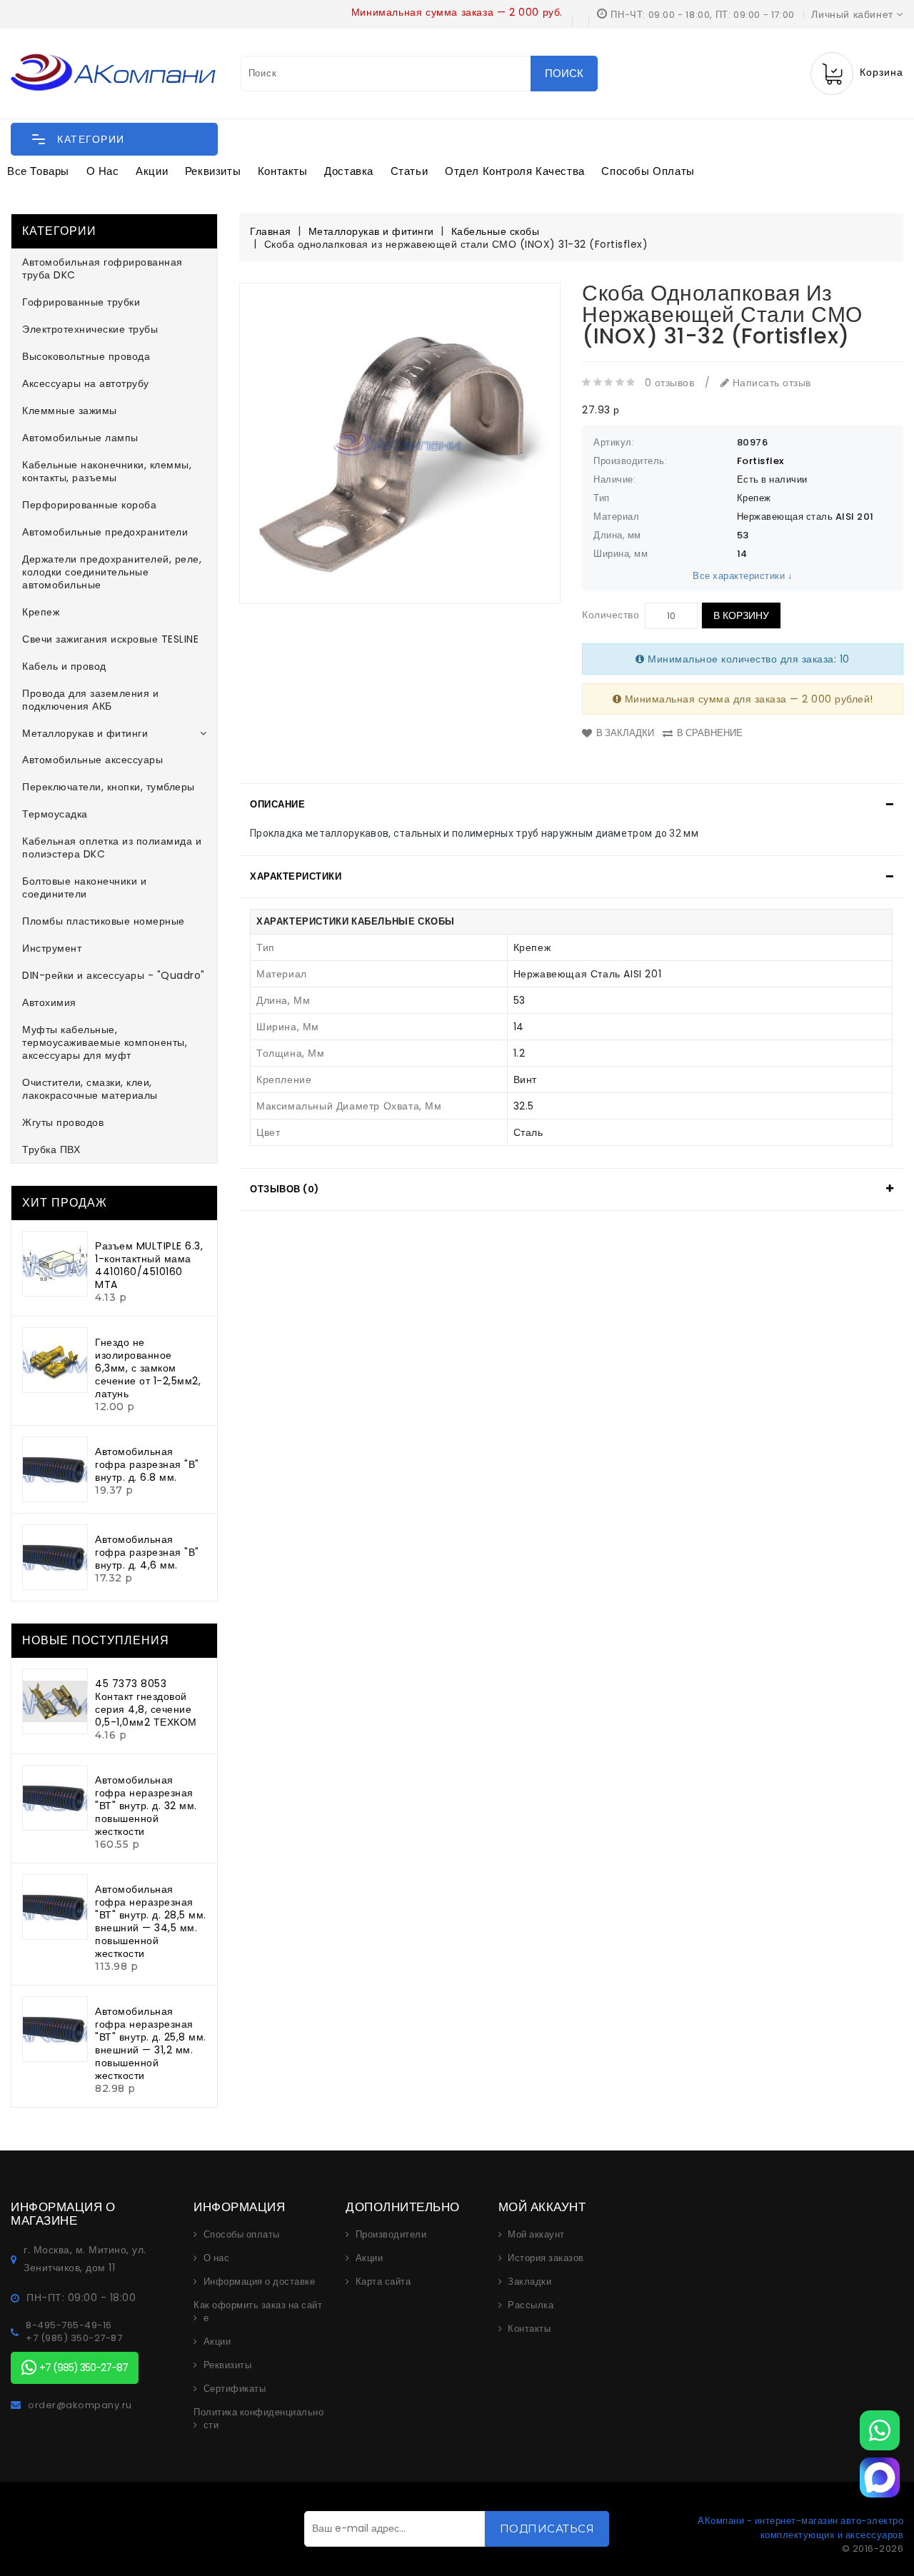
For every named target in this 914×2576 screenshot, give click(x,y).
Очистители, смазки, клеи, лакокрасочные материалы (90, 1089)
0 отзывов (670, 383)
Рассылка (531, 2305)
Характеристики (296, 876)
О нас (103, 171)
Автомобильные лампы (80, 438)
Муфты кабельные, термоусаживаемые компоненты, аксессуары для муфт (105, 1042)
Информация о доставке (260, 2282)
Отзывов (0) (285, 1189)
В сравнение (710, 733)
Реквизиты (213, 171)
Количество (611, 615)
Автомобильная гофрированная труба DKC (102, 268)
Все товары (38, 171)
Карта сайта (383, 2282)
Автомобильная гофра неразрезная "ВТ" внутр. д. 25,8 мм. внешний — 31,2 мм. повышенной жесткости (151, 2043)
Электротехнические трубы (90, 329)
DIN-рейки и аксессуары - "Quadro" (114, 975)
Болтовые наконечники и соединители (84, 887)
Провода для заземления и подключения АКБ (90, 700)
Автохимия (49, 1002)
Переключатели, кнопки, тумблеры (109, 787)
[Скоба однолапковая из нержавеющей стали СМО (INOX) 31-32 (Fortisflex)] (400, 443)
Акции (152, 171)
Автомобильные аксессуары (92, 760)
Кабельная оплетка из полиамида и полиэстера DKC (112, 847)
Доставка (349, 171)
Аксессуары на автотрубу (86, 383)
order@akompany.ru (80, 2405)
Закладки (529, 2282)
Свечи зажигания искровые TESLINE (110, 639)
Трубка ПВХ (51, 1149)
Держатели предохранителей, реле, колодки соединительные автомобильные (112, 572)
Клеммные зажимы (70, 411)
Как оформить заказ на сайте (258, 2312)
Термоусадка (55, 814)
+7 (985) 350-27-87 (74, 2338)
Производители (391, 2235)
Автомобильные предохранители (105, 532)
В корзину (741, 615)
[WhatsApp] (880, 2430)
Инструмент (52, 948)
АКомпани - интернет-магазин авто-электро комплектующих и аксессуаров (800, 2528)
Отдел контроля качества (515, 171)
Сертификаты (235, 2389)
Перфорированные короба (89, 505)
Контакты (283, 171)
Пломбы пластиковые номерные (104, 921)
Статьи (410, 171)
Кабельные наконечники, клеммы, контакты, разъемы (107, 471)
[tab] (571, 805)
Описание (277, 804)
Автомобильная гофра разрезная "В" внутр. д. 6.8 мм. (147, 1464)
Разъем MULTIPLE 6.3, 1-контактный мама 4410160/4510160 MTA (149, 1265)
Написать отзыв (770, 383)
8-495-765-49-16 (69, 2325)
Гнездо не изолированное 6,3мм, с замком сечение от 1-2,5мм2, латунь (148, 1368)
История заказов (546, 2258)
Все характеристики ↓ (743, 576)
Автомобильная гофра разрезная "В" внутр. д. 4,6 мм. (147, 1552)
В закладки (625, 733)
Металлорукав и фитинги (85, 733)
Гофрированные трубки (81, 302)
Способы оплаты (648, 171)
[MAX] (880, 2477)
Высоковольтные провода (86, 356)
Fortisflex (760, 461)
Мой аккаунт (536, 2235)
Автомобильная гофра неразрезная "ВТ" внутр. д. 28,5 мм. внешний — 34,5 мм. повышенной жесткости (151, 1921)
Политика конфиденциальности (258, 2419)
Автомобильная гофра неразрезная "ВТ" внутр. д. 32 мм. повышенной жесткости (146, 1806)
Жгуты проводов (63, 1122)
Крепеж (41, 612)
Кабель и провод (64, 666)
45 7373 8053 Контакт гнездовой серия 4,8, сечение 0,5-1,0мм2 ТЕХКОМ (146, 1703)
